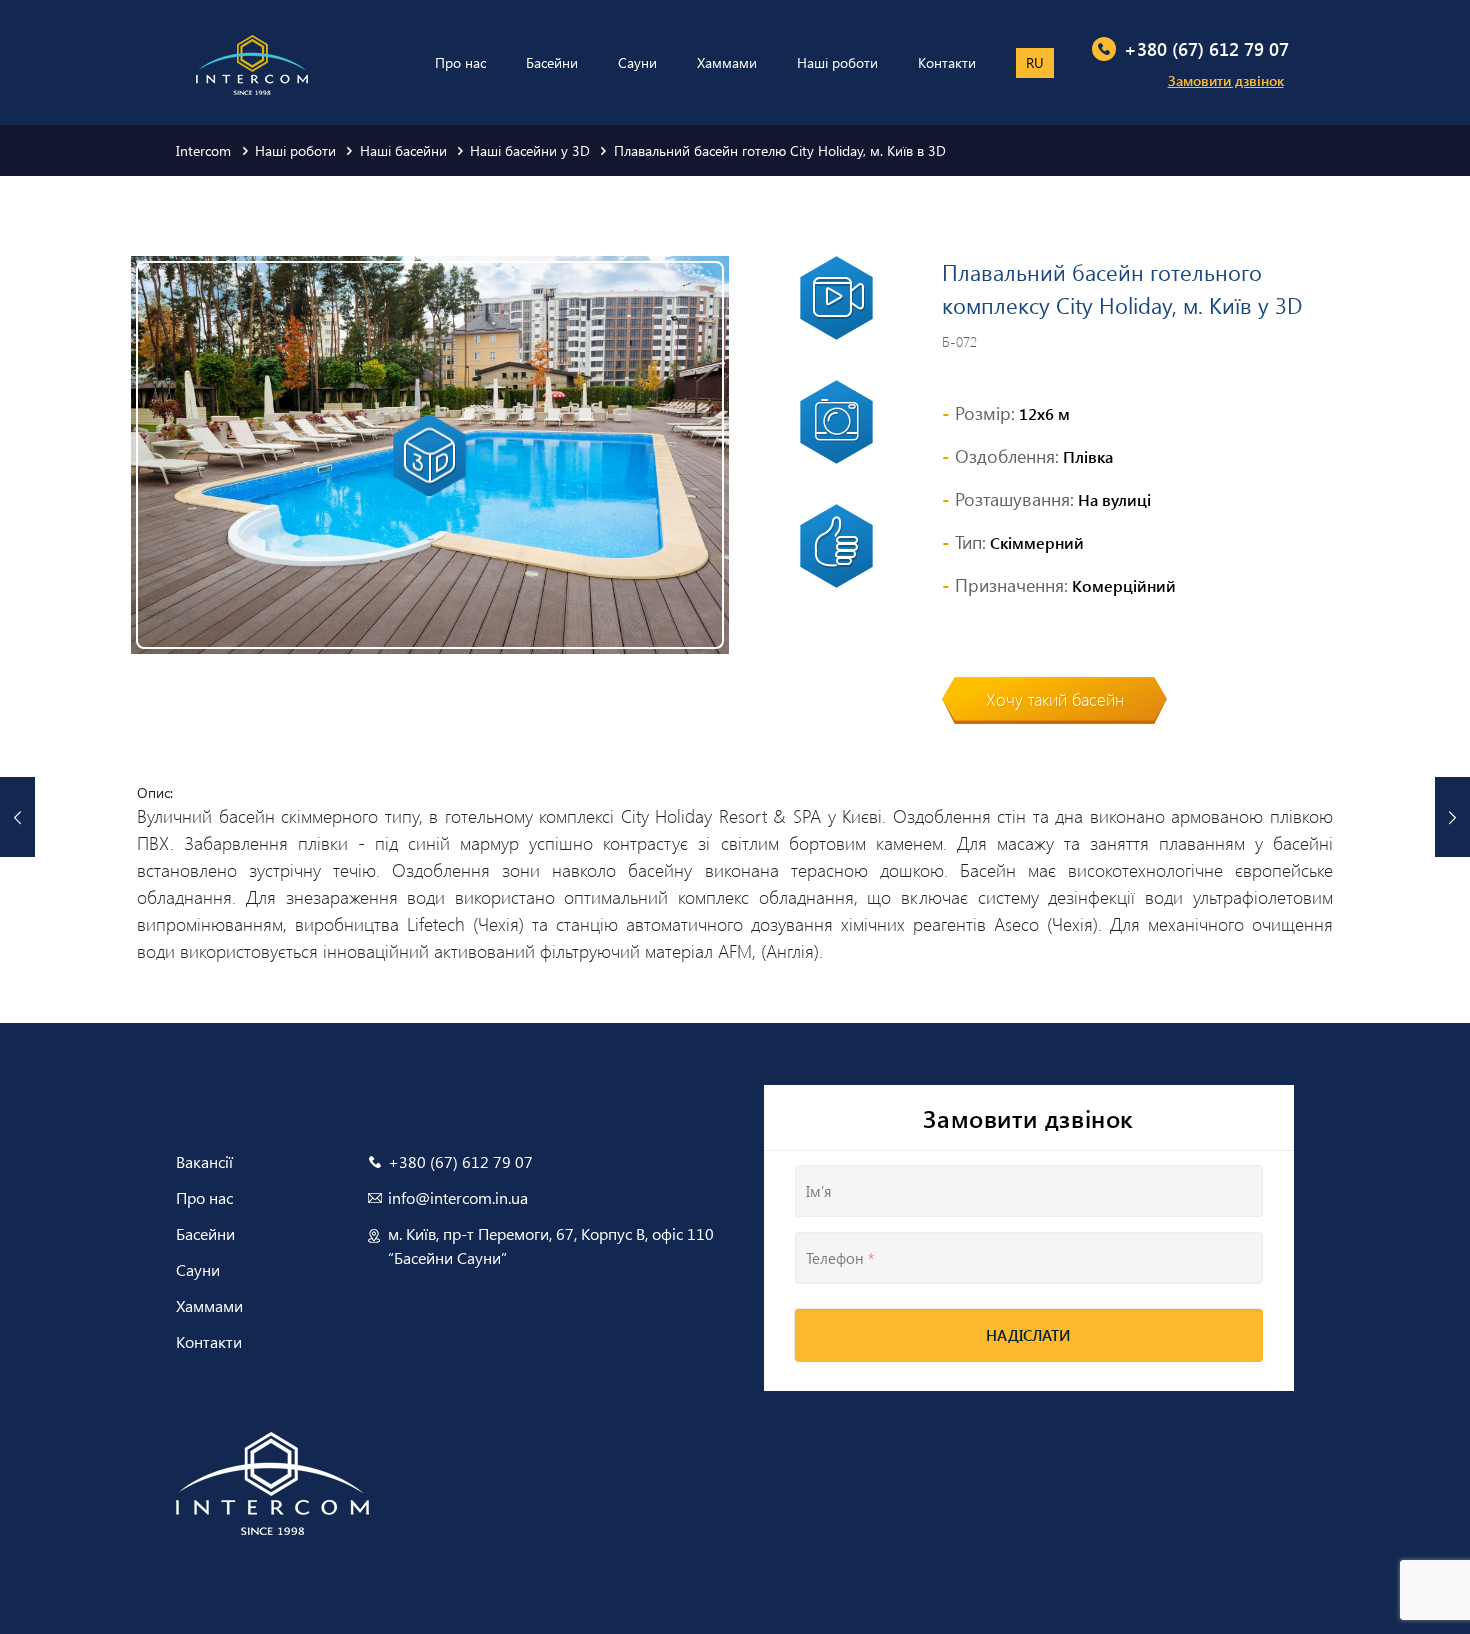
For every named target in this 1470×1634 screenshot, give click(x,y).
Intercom (203, 150)
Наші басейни (403, 150)
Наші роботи (295, 150)
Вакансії (204, 1161)
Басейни (205, 1233)
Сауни (198, 1269)
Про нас (204, 1197)
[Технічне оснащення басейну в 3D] (1452, 817)
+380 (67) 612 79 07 (1206, 49)
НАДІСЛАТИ (1028, 1335)
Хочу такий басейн (1055, 699)
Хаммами (209, 1305)
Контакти (209, 1341)
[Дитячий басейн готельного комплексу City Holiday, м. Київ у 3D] (17, 817)
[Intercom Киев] (252, 52)
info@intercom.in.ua (458, 1197)
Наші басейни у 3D (530, 150)
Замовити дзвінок (1226, 80)
